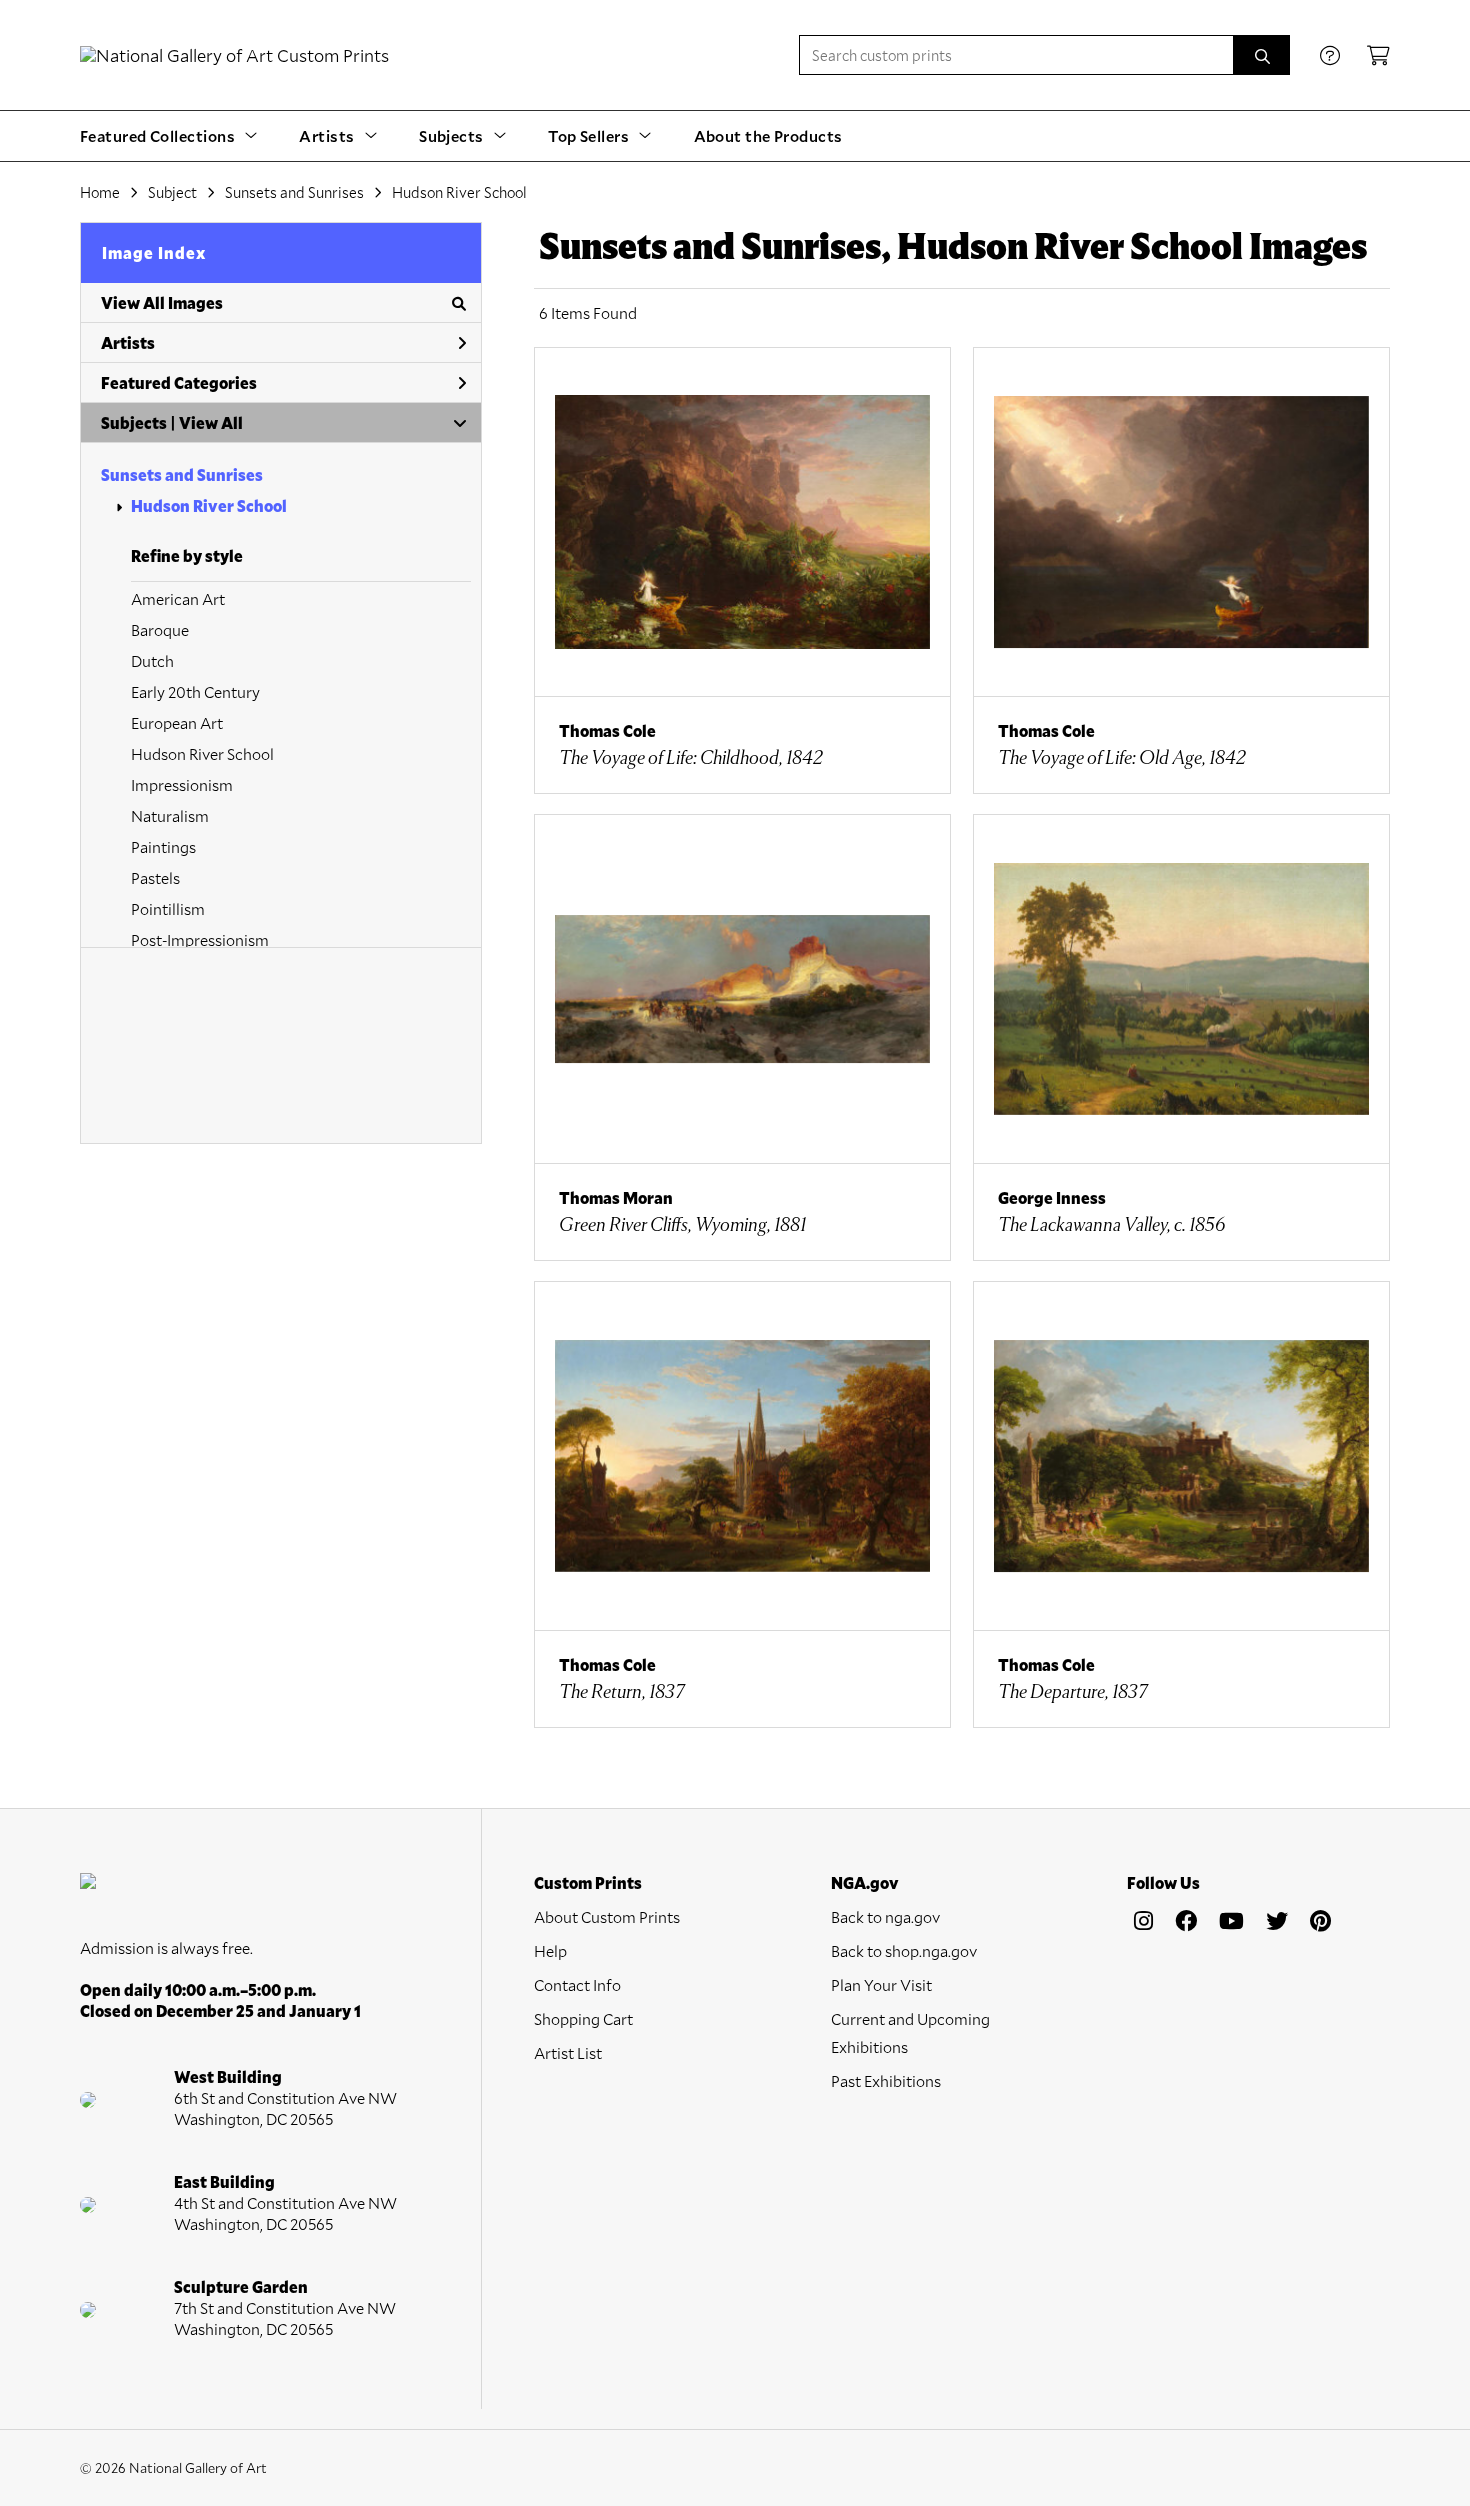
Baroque (160, 629)
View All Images (162, 302)
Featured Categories (179, 382)
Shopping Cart (583, 2018)
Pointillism (168, 908)
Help (550, 1950)
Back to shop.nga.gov (904, 1950)
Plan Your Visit (881, 1984)
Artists (128, 342)
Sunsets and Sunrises (182, 474)
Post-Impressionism (200, 939)
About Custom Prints (607, 1916)
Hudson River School (209, 505)
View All (211, 422)
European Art (177, 722)
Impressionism (182, 784)
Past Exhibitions (886, 2080)
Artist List (568, 2052)
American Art (178, 598)
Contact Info (577, 1984)
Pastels (155, 877)
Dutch (152, 660)
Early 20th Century (195, 691)
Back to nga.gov (885, 1916)
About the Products (768, 135)
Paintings (163, 846)
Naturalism (170, 815)
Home (100, 192)
